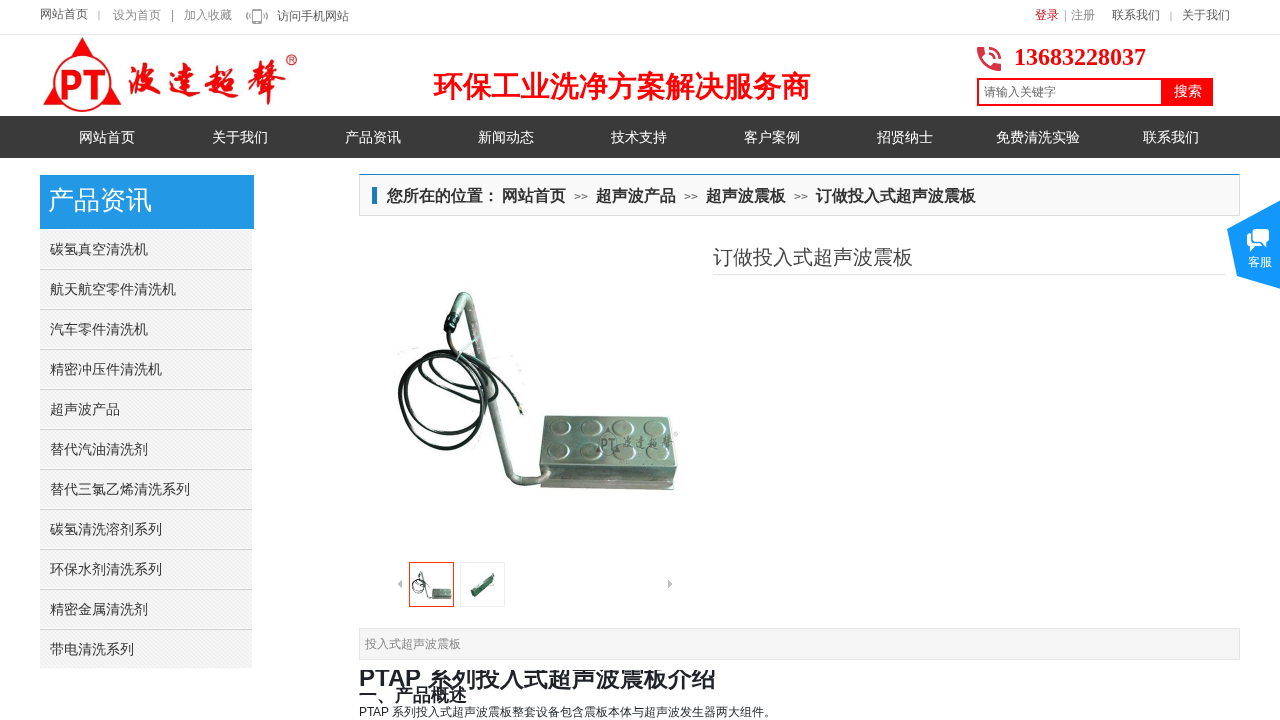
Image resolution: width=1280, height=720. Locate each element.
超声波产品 (636, 195)
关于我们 (1206, 15)
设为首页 (137, 15)
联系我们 (1136, 15)
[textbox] (1070, 92)
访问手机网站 (313, 16)
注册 (1083, 15)
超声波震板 (746, 195)
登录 (1047, 15)
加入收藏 (208, 15)
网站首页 (64, 14)
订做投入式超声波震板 (896, 195)
